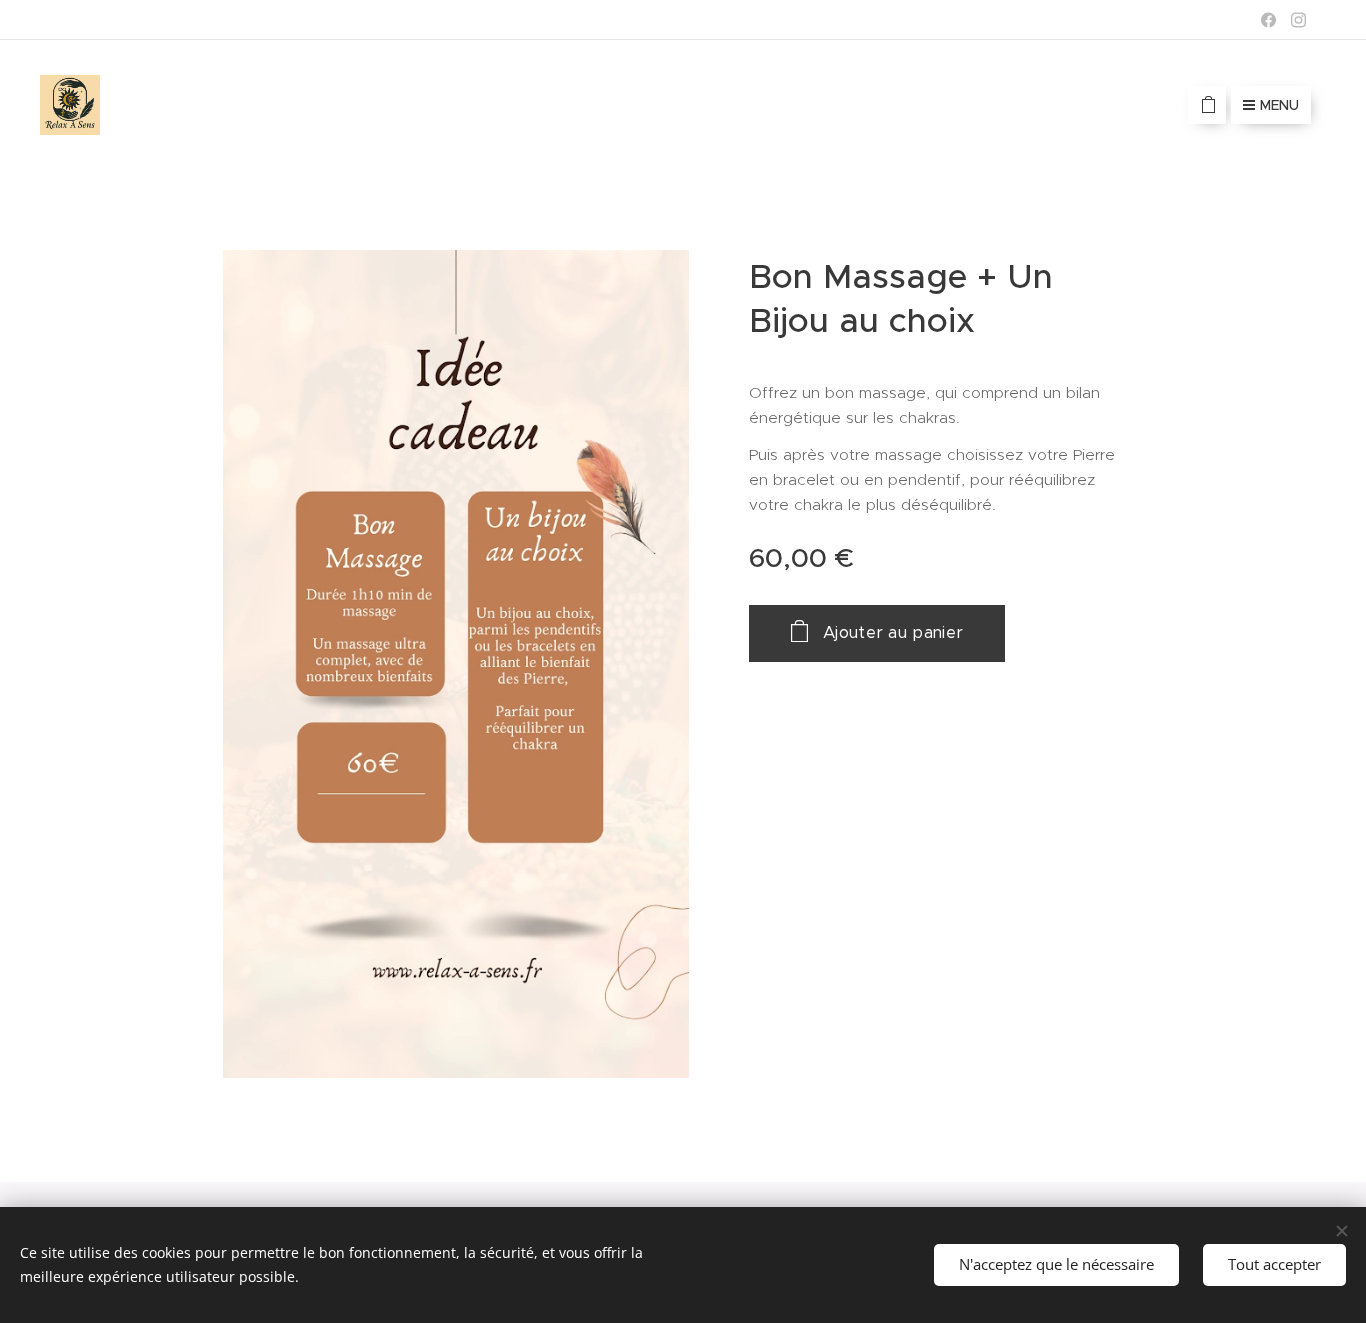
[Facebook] (1268, 20)
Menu (1279, 105)
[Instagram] (1298, 20)
